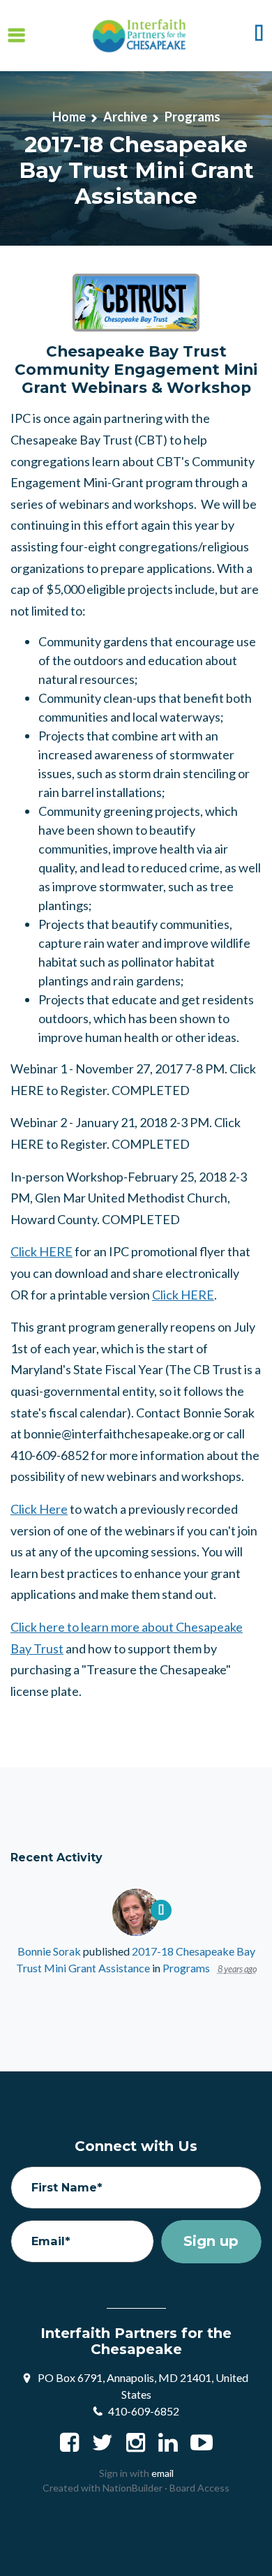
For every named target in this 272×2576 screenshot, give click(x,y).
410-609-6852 (144, 2411)
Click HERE (41, 1251)
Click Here (39, 1509)
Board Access (199, 2488)
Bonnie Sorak (49, 1951)
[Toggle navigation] (16, 35)
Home (69, 117)
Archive (125, 117)
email (163, 2473)
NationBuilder (133, 2488)
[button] (259, 36)
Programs (192, 117)
